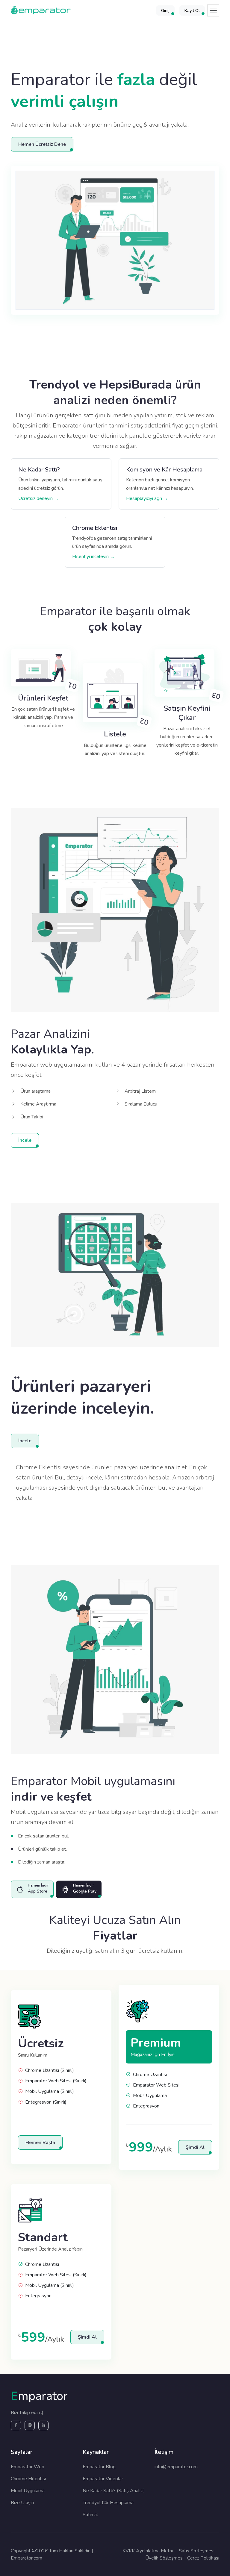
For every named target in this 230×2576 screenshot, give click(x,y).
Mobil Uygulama (28, 2491)
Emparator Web (28, 2467)
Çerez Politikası (203, 2558)
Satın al (90, 2515)
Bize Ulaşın (22, 2503)
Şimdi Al (195, 2147)
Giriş (165, 11)
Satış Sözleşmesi (197, 2551)
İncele (25, 1140)
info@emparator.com (176, 2467)
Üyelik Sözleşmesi (164, 2558)
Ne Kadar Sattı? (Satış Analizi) (114, 2491)
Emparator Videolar (103, 2479)
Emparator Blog (99, 2467)
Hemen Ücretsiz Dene (42, 144)
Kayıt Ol (192, 11)
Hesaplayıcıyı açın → (147, 498)
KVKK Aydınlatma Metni (148, 2551)
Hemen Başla (40, 2143)
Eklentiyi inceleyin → (93, 557)
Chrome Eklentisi (28, 2479)
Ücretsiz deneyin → (38, 498)
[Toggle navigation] (213, 10)
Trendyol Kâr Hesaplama (108, 2503)
